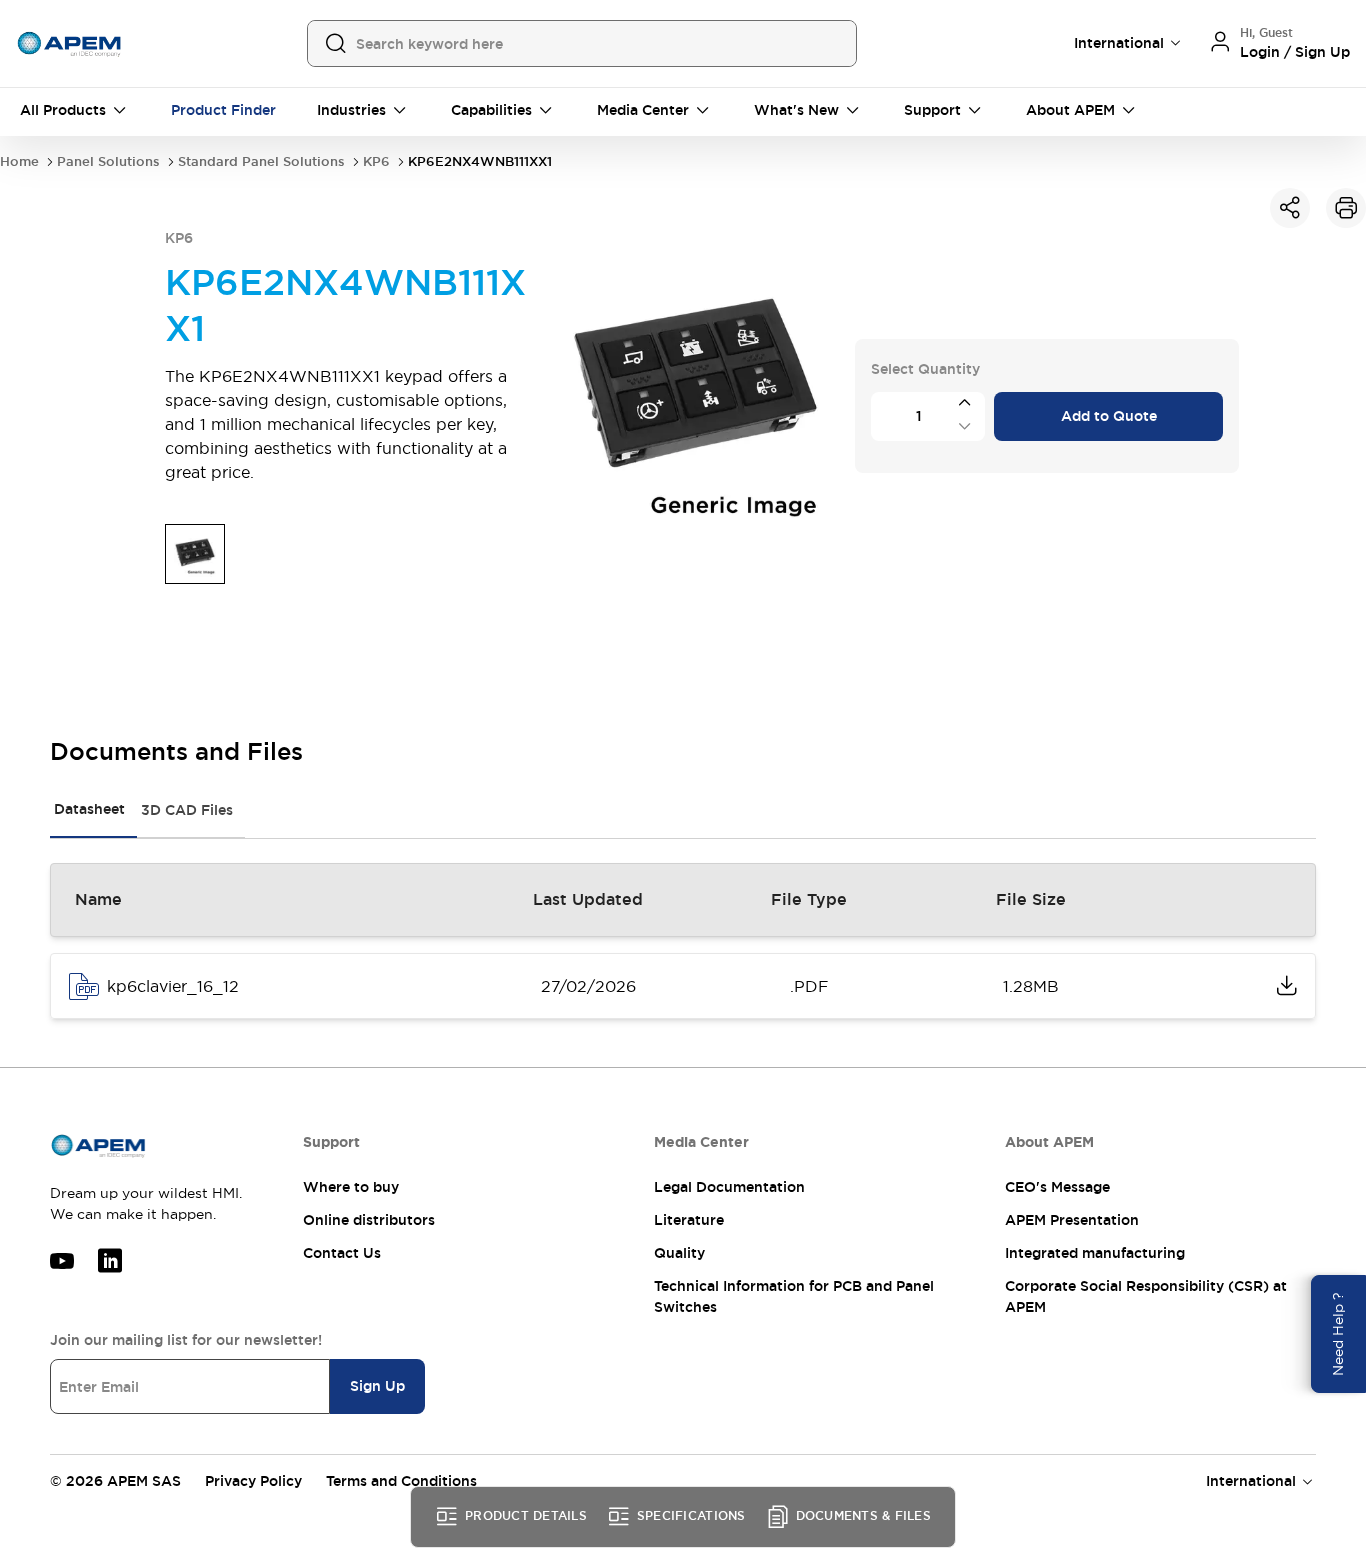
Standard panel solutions (261, 161)
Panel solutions (108, 161)
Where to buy (351, 1187)
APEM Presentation (1072, 1220)
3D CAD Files (187, 810)
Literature (689, 1220)
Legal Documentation (729, 1187)
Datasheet (89, 809)
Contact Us (342, 1253)
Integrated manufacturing (1095, 1253)
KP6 (376, 161)
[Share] (1290, 208)
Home (19, 161)
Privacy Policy (253, 1481)
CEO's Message (1057, 1187)
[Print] (1346, 208)
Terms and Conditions (401, 1481)
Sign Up (377, 1386)
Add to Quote (1109, 416)
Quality (679, 1253)
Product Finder (223, 110)
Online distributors (369, 1220)
